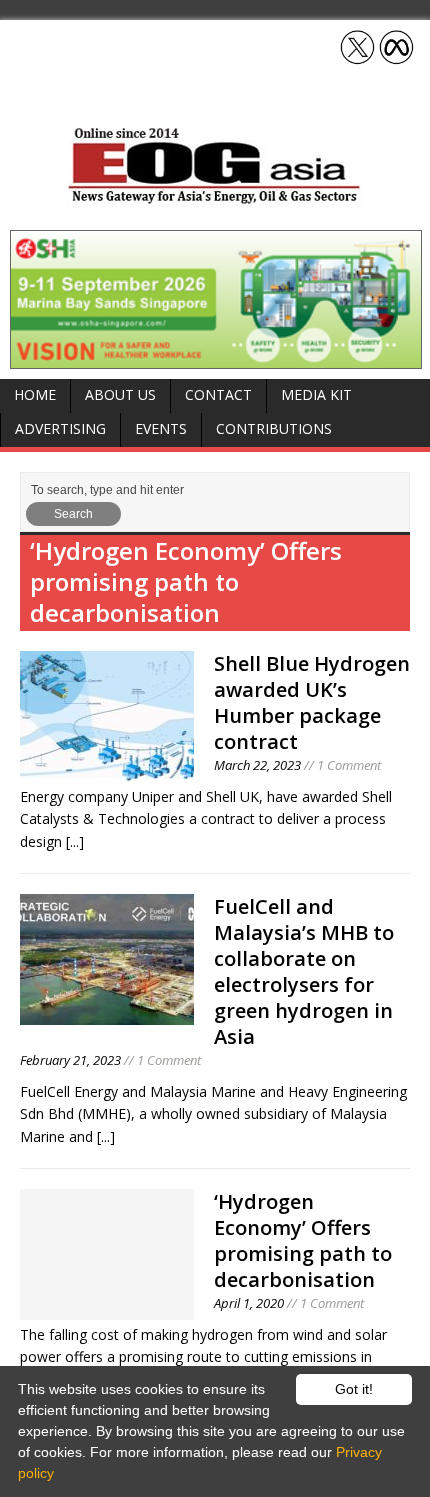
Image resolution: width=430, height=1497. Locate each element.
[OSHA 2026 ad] (216, 356)
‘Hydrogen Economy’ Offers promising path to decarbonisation (303, 1240)
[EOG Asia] (215, 198)
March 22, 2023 (257, 765)
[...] (75, 841)
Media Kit (316, 394)
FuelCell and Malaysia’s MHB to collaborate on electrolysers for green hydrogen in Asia (304, 971)
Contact (218, 394)
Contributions (274, 428)
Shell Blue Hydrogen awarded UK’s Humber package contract (312, 702)
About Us (120, 394)
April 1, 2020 (249, 1303)
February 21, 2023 (70, 1060)
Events (161, 428)
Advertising (60, 428)
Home (35, 394)
